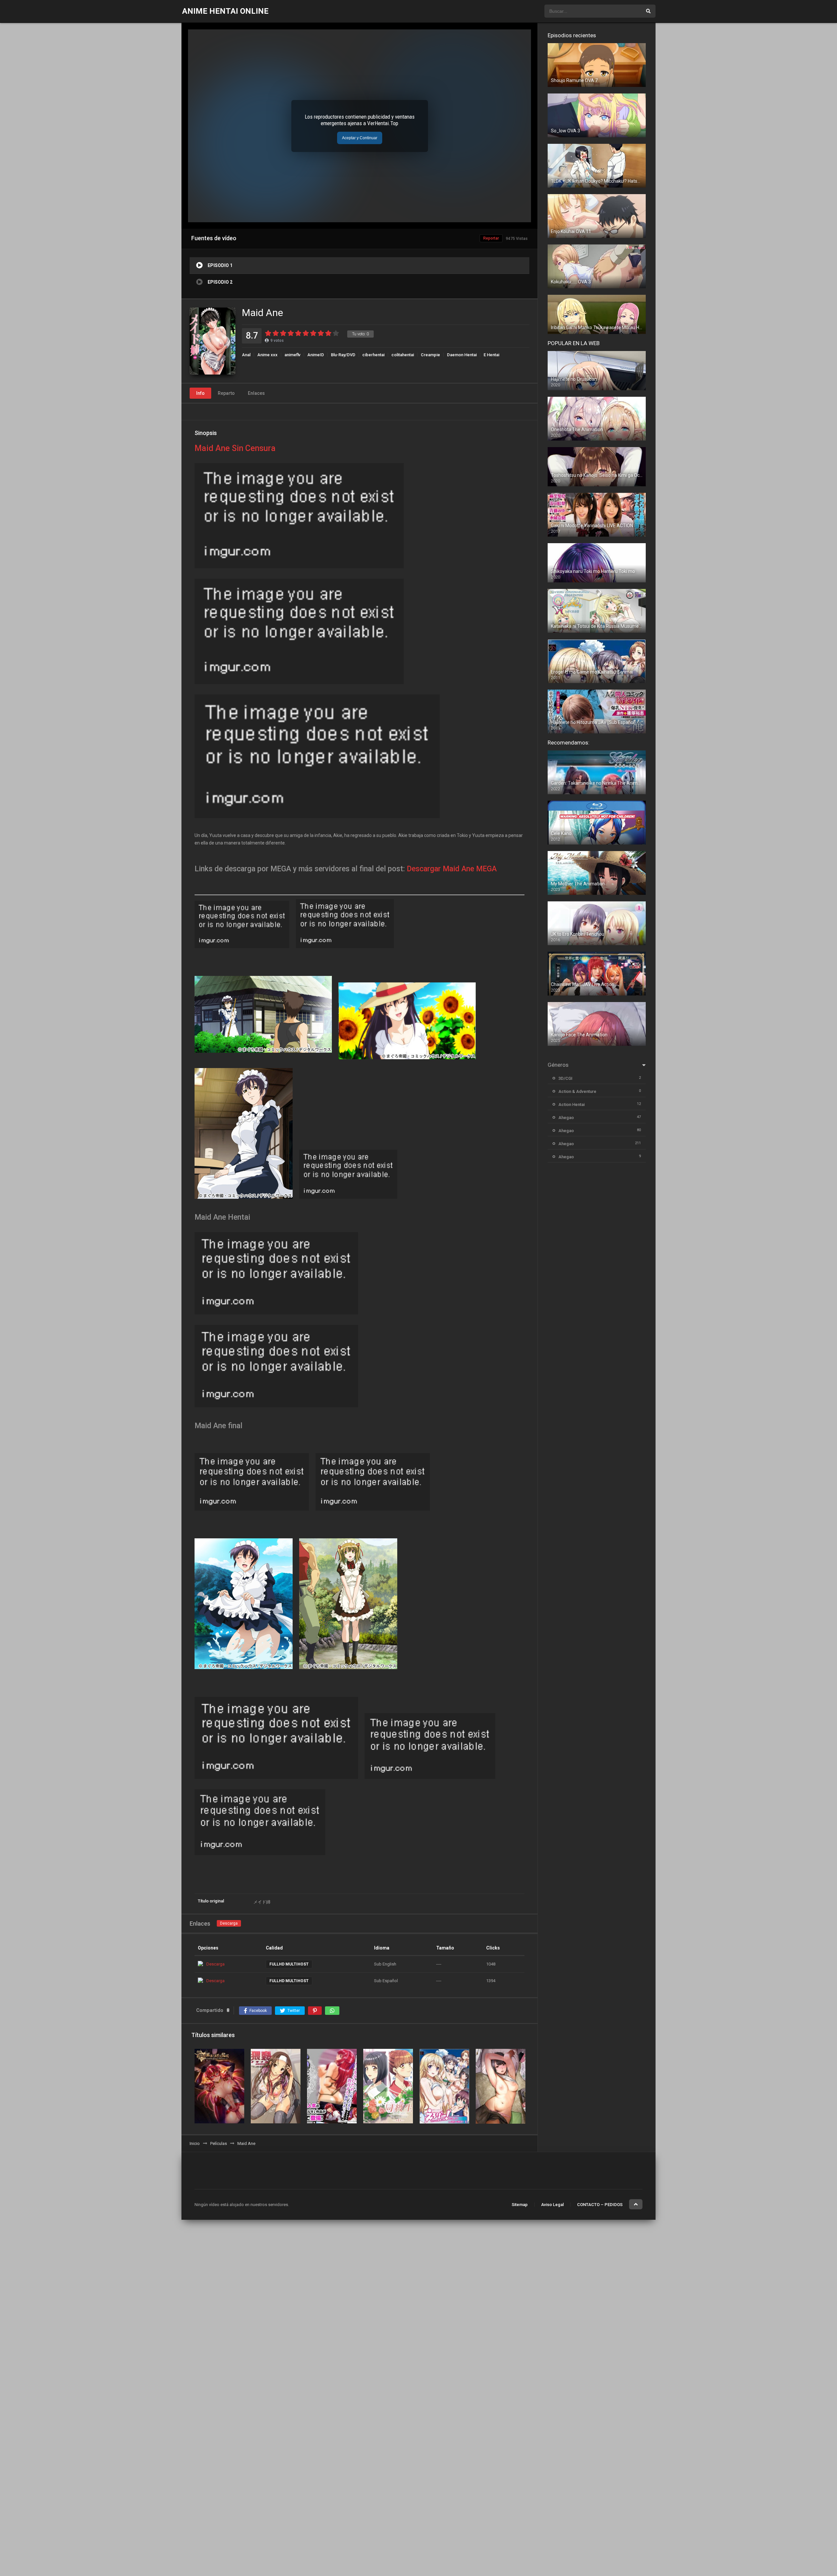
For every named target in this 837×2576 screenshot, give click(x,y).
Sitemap (520, 2205)
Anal (246, 355)
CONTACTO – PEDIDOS (600, 2205)
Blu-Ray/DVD (343, 355)
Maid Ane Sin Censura (235, 448)
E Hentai (491, 355)
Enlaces (256, 393)
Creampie (430, 355)
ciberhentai (373, 355)
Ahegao (566, 1118)
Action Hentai (572, 1104)
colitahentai (403, 355)
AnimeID (316, 355)
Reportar (491, 238)
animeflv (292, 355)
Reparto (226, 393)
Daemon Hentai (462, 355)
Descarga (229, 1923)
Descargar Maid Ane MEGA (452, 869)
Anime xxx (267, 355)
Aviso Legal (552, 2205)
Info (200, 393)
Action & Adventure (577, 1091)
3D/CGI (565, 1078)
